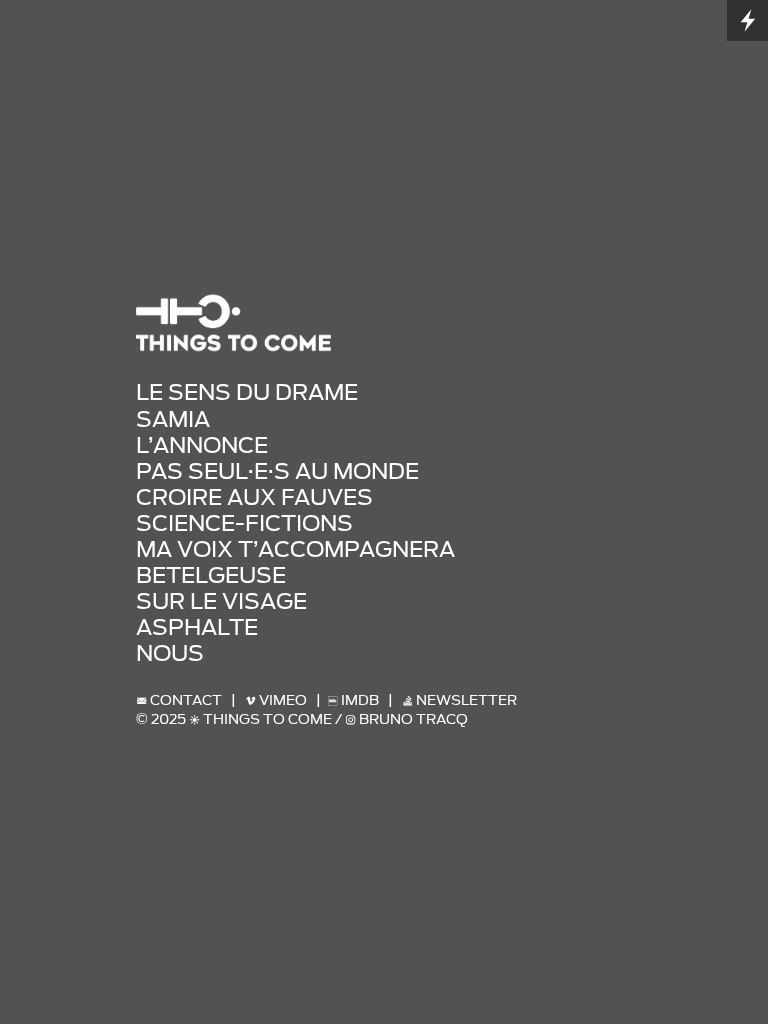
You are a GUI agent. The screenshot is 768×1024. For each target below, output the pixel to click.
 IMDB (357, 700)
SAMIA (173, 419)
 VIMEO (276, 700)
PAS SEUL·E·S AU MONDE (277, 471)
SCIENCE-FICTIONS (244, 523)
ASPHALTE (197, 627)
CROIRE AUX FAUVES (254, 497)
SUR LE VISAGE (221, 601)
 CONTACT (179, 700)
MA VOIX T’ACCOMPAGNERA (295, 549)
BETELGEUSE (211, 575)
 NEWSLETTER (456, 700)
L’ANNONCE (202, 445)
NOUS (170, 653)
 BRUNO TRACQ (406, 719)
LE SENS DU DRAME (247, 392)
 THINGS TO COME (260, 719)
